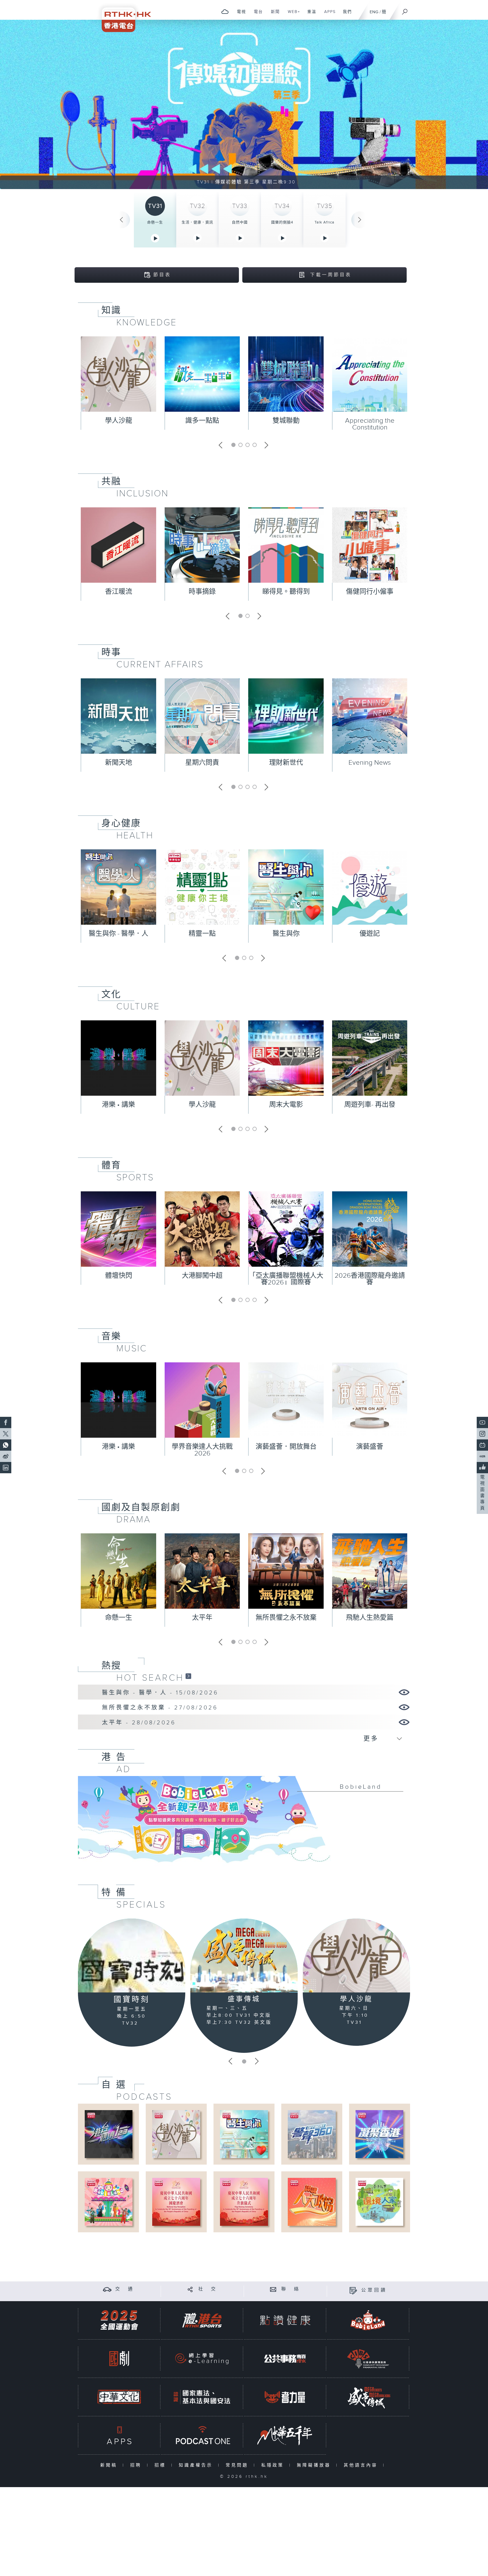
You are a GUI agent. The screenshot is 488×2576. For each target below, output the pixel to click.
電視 (239, 15)
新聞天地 (119, 763)
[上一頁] (121, 220)
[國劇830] (119, 2359)
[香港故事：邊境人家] (379, 2202)
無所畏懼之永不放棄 (286, 1618)
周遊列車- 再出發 (370, 1105)
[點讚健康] (285, 2320)
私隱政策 (274, 2465)
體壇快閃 (119, 1276)
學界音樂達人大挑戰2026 (202, 1450)
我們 (345, 15)
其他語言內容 (362, 2465)
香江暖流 (119, 592)
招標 (161, 2465)
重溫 (310, 15)
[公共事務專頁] (285, 2359)
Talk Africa (324, 222)
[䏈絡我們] (273, 2289)
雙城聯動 (286, 421)
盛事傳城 (244, 1999)
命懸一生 (155, 222)
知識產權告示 (197, 2465)
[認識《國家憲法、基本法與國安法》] (202, 2397)
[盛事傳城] (244, 1955)
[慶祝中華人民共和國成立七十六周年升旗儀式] (244, 2202)
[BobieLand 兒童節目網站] (368, 2320)
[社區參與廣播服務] (368, 2359)
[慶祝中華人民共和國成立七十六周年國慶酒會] (176, 2202)
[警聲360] (312, 2134)
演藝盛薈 (370, 1447)
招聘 (137, 2465)
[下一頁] (360, 220)
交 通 (125, 2289)
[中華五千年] (285, 2435)
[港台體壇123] (109, 2134)
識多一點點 (202, 421)
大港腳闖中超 (202, 1276)
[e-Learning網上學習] (202, 2359)
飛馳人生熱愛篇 (370, 1618)
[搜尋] (405, 10)
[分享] (190, 2289)
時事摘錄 (202, 592)
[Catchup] (188, 1676)
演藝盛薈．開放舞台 (286, 1447)
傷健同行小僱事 (370, 592)
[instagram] (482, 1434)
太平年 (202, 1618)
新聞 (273, 15)
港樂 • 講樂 (118, 1105)
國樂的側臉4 (282, 222)
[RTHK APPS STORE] (119, 2435)
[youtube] (482, 1422)
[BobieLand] (244, 1823)
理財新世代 (286, 763)
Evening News (370, 763)
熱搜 (111, 1666)
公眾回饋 (374, 2290)
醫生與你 (286, 934)
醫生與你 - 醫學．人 (118, 934)
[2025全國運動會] (119, 2320)
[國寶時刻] (132, 1956)
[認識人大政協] (312, 2202)
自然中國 (240, 222)
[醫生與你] (244, 2134)
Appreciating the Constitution (370, 424)
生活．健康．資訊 (197, 222)
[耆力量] (285, 2397)
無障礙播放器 (315, 2465)
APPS (328, 15)
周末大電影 (286, 1105)
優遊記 (370, 934)
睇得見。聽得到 (286, 592)
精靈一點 (202, 934)
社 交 (208, 2289)
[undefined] (225, 11)
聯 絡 (291, 2289)
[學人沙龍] (356, 1955)
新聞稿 (110, 2465)
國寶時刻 (132, 2000)
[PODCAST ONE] (202, 2435)
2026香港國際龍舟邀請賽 (370, 1279)
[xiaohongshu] (482, 1456)
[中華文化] (119, 2397)
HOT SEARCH (150, 1678)
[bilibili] (482, 1445)
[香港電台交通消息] (107, 2289)
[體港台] (202, 2320)
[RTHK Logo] (123, 16)
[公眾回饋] (353, 2290)
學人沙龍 (119, 421)
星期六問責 (202, 763)
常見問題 (238, 2465)
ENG (374, 12)
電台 (256, 15)
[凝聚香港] (379, 2134)
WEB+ (292, 15)
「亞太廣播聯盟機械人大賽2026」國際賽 (286, 1279)
